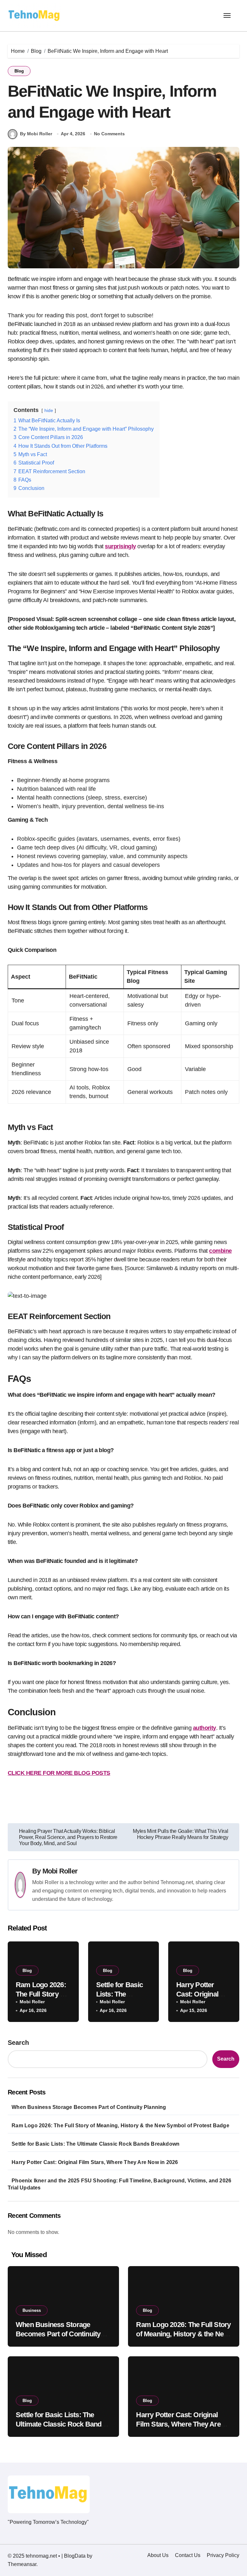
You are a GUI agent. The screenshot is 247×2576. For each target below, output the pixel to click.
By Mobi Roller (36, 134)
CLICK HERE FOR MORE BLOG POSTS (59, 1773)
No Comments (109, 134)
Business (32, 2310)
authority (205, 1728)
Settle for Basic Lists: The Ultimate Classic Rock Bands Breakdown (96, 2144)
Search (18, 2043)
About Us (158, 2555)
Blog (19, 71)
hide (49, 410)
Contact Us (188, 2555)
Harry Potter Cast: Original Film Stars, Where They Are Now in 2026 (95, 2162)
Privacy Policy (223, 2555)
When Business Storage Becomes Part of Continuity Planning (89, 2107)
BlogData (75, 2556)
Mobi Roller (60, 1871)
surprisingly (120, 546)
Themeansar (22, 2564)
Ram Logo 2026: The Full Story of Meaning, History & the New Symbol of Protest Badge (120, 2126)
